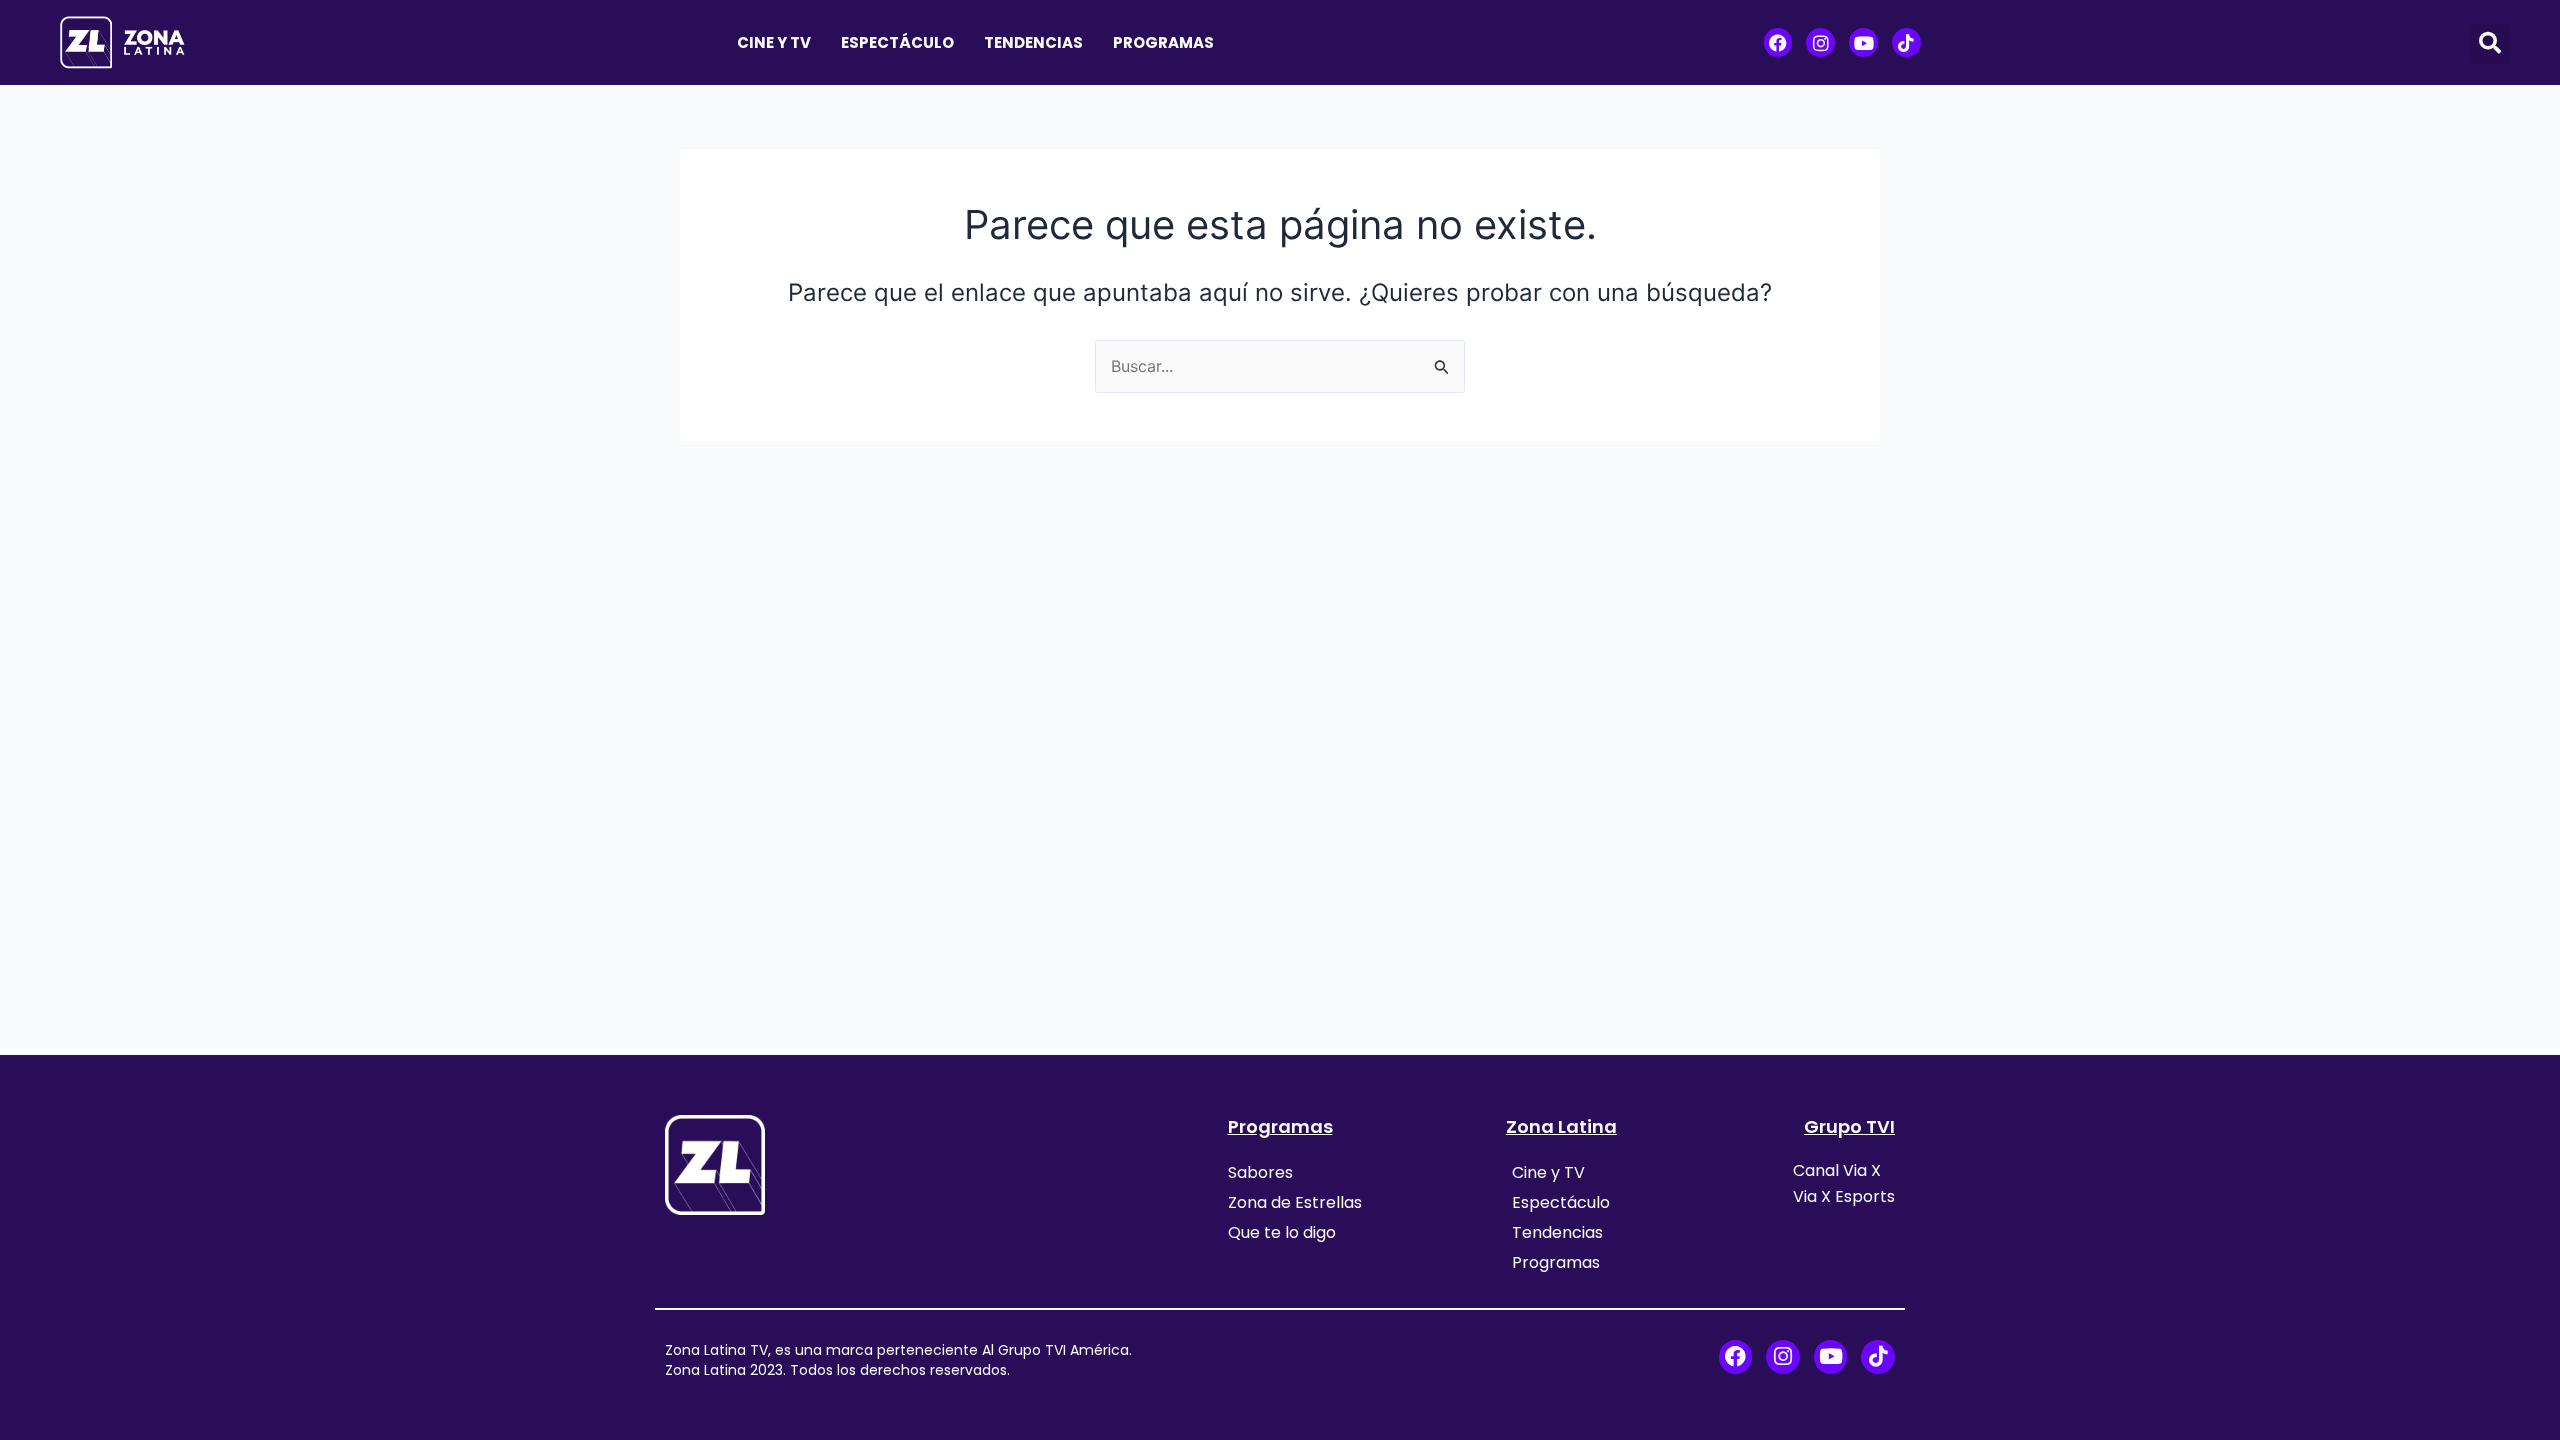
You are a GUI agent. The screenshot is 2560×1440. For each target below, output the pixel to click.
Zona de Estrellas (1295, 1202)
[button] (2490, 43)
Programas (1163, 43)
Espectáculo (897, 43)
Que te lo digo (1282, 1232)
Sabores (1260, 1172)
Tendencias (1033, 43)
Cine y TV (774, 43)
